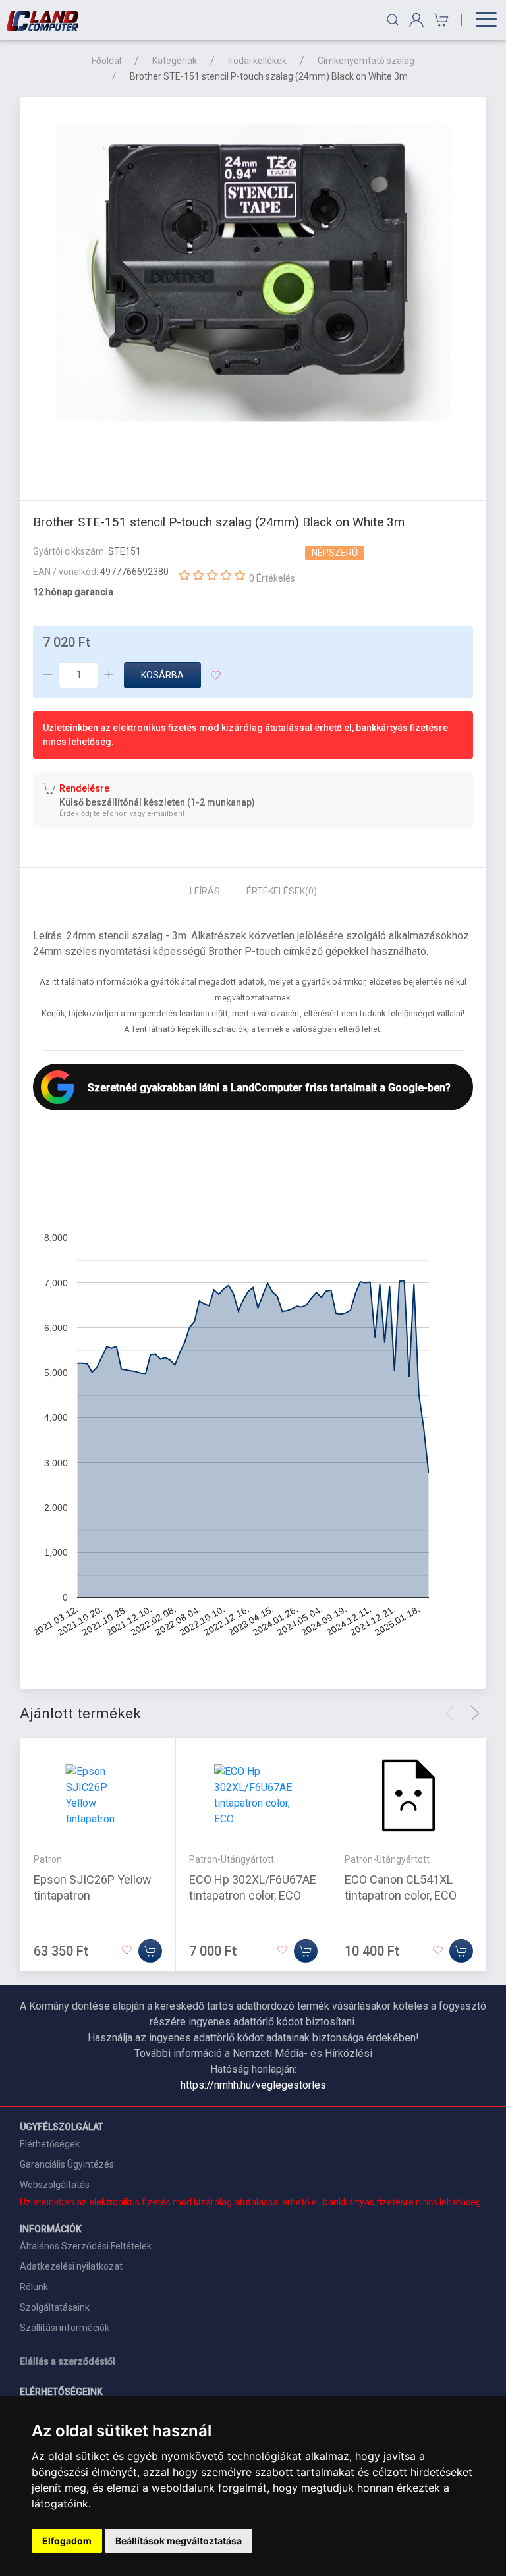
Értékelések (282, 891)
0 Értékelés (272, 578)
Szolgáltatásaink (55, 2307)
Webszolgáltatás (55, 2185)
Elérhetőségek (50, 2144)
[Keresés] (393, 20)
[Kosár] (439, 20)
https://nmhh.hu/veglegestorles (253, 2085)
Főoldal (106, 61)
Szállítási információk (65, 2328)
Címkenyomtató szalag (366, 61)
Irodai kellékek (257, 61)
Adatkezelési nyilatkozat (71, 2266)
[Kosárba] (150, 1951)
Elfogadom (67, 2541)
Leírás (205, 891)
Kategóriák (175, 61)
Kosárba (162, 675)
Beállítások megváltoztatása (179, 2541)
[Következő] (475, 1713)
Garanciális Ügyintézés (67, 2164)
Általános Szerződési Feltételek (86, 2246)
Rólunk (34, 2287)
